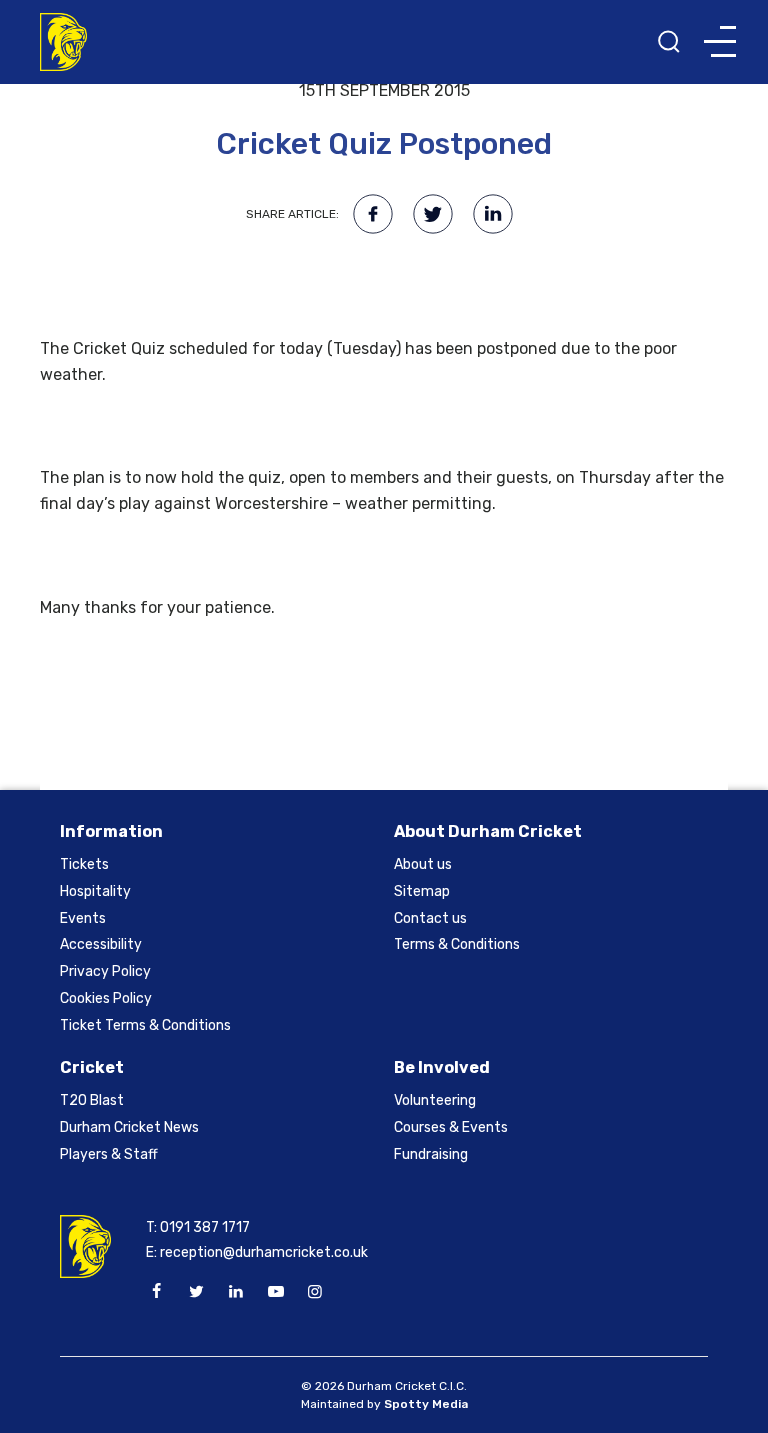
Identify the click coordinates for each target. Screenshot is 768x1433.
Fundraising (431, 1154)
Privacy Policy (105, 971)
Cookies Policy (106, 998)
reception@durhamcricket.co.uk (264, 1252)
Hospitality (95, 891)
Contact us (430, 918)
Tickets (84, 864)
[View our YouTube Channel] (275, 1292)
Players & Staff (109, 1154)
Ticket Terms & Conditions (145, 1025)
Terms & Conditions (457, 944)
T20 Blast (92, 1100)
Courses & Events (451, 1127)
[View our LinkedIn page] (236, 1292)
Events (83, 918)
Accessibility (101, 944)
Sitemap (422, 891)
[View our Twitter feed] (196, 1292)
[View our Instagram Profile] (315, 1292)
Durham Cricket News (129, 1127)
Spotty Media (426, 1404)
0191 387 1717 (205, 1227)
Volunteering (435, 1100)
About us (423, 864)
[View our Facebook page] (157, 1292)
